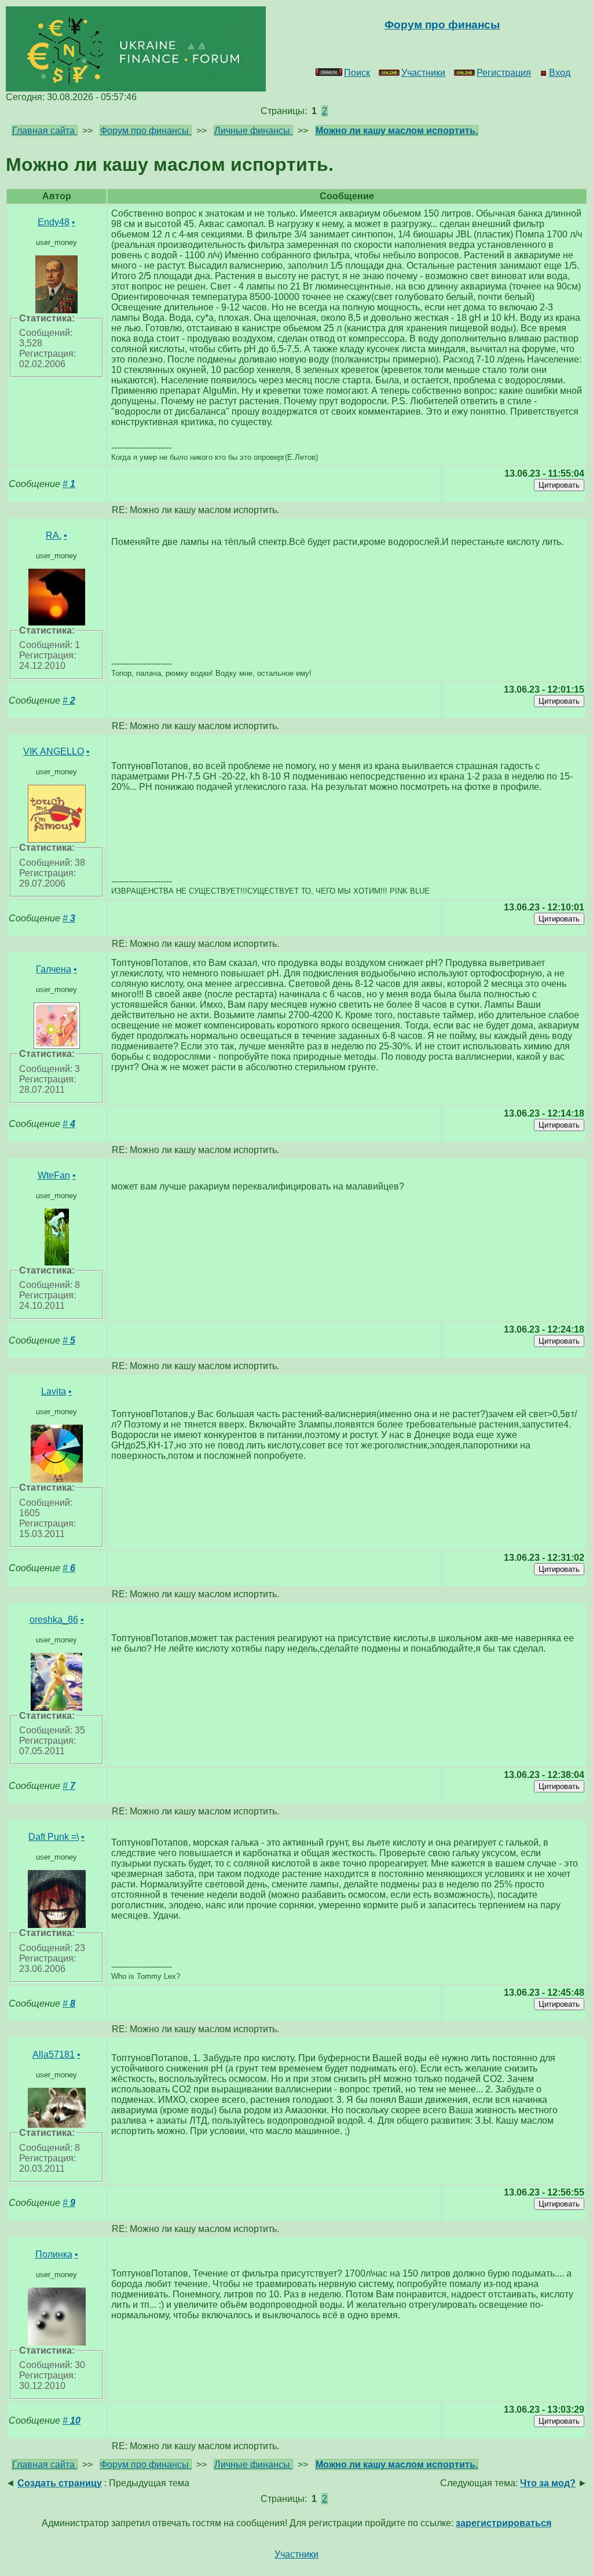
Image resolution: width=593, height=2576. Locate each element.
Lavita (54, 1391)
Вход (560, 73)
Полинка (54, 2254)
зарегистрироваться (504, 2523)
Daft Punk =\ (54, 1837)
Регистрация (504, 73)
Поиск (357, 73)
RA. (54, 535)
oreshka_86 (54, 1620)
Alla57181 (54, 2054)
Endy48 (54, 222)
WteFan (54, 1175)
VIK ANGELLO (54, 751)
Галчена (54, 969)
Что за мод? (548, 2483)
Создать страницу (60, 2483)
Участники (423, 73)
